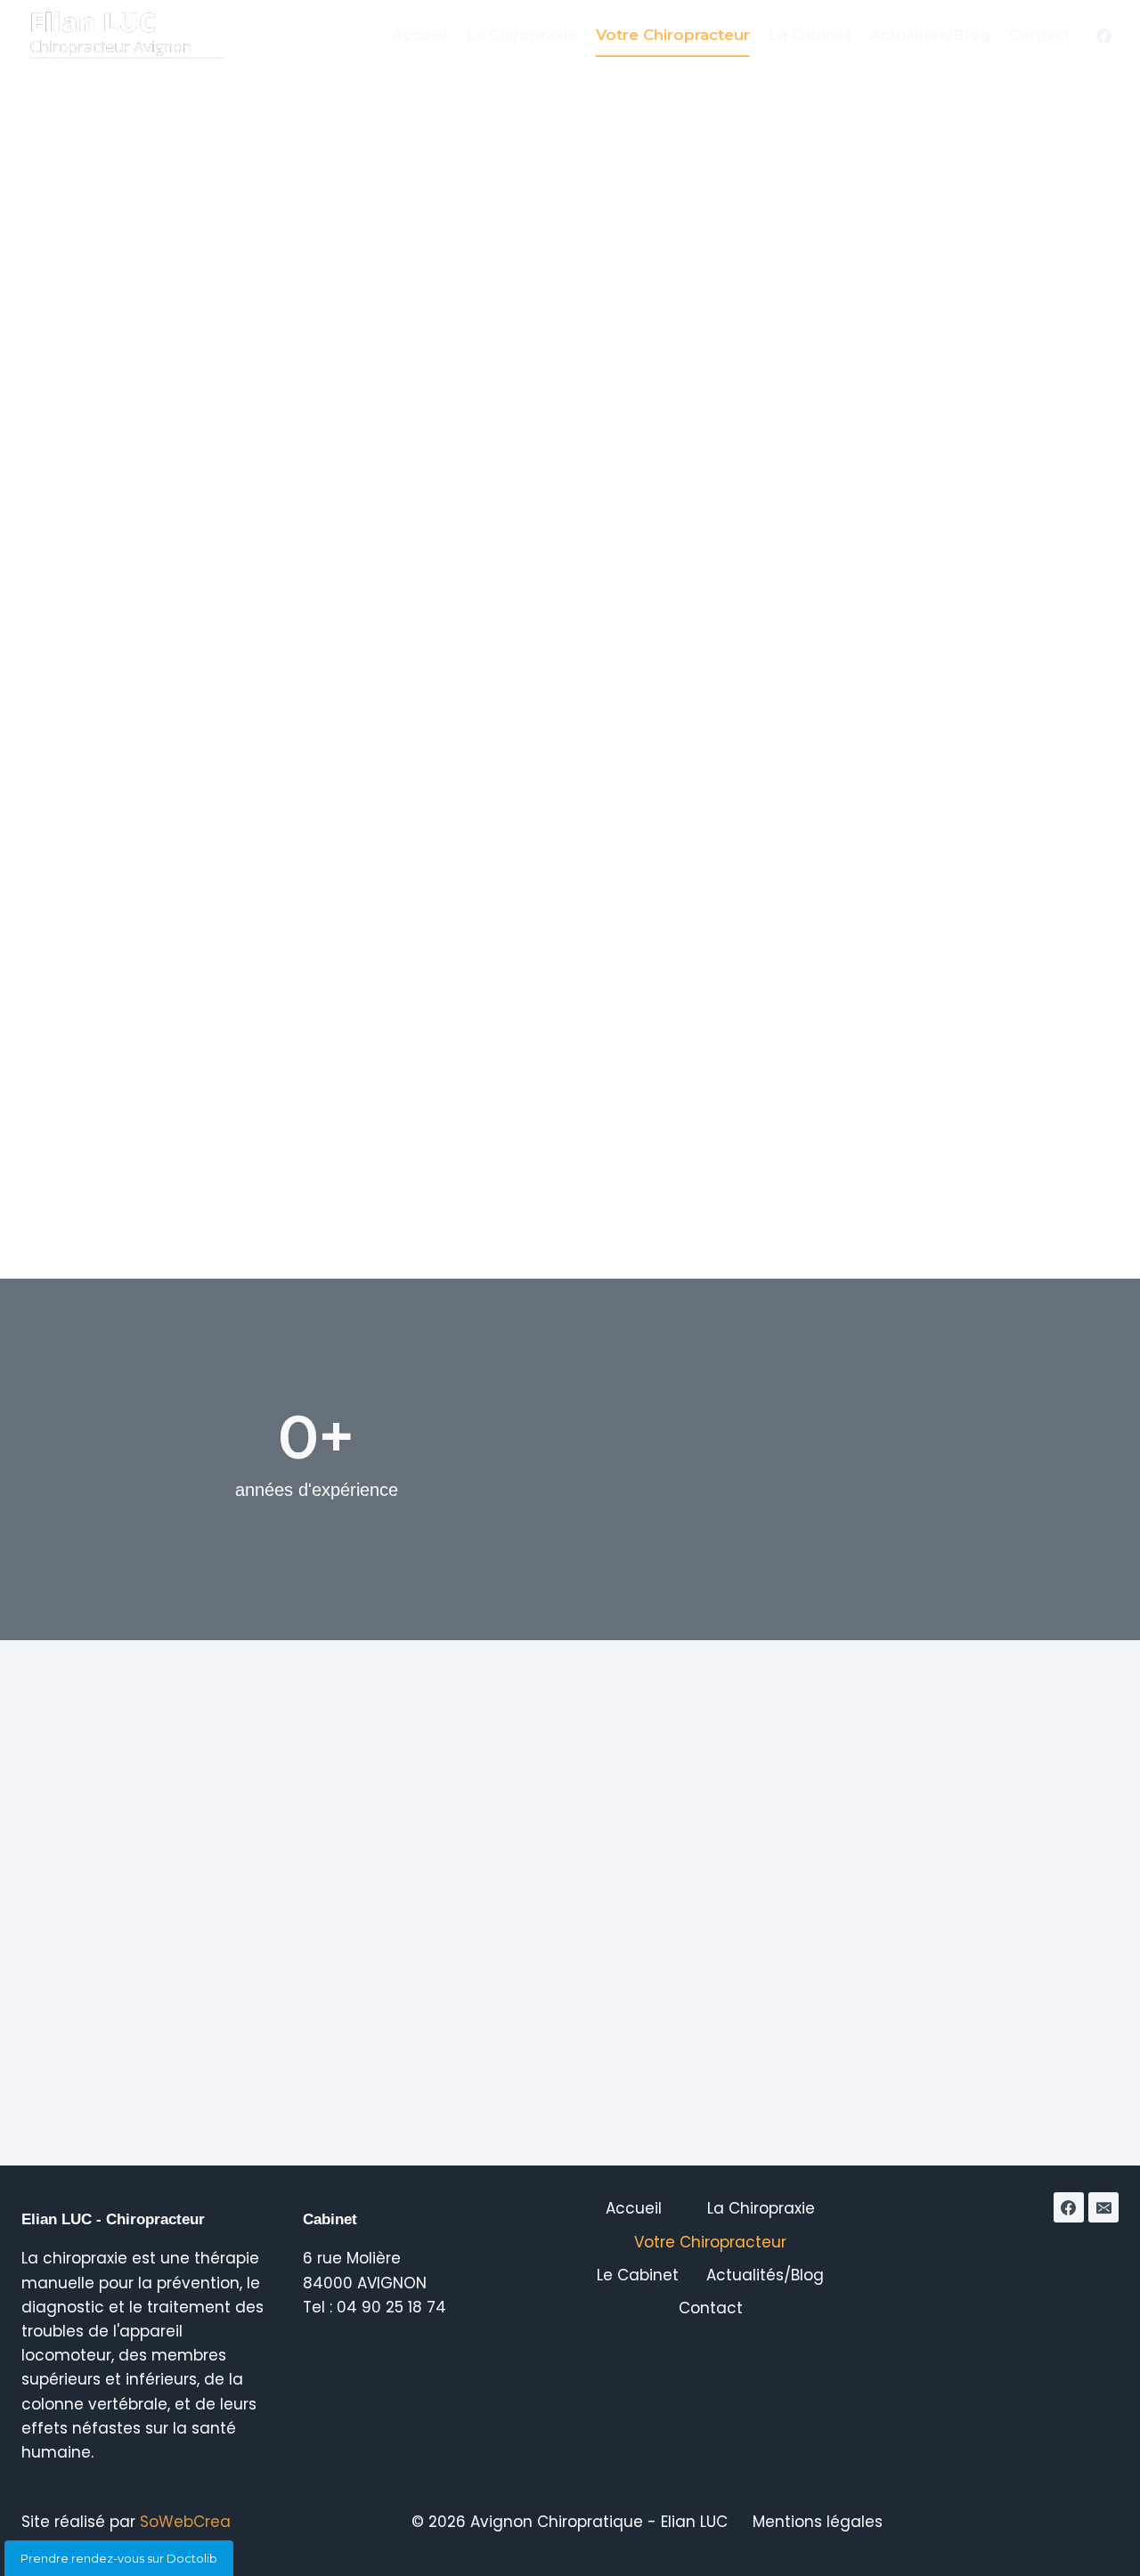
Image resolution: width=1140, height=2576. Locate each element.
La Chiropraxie (521, 35)
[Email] (1103, 2207)
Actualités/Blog (930, 35)
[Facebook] (1103, 36)
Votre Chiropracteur (673, 35)
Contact (1040, 35)
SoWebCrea (185, 2522)
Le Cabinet (810, 35)
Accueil (419, 35)
